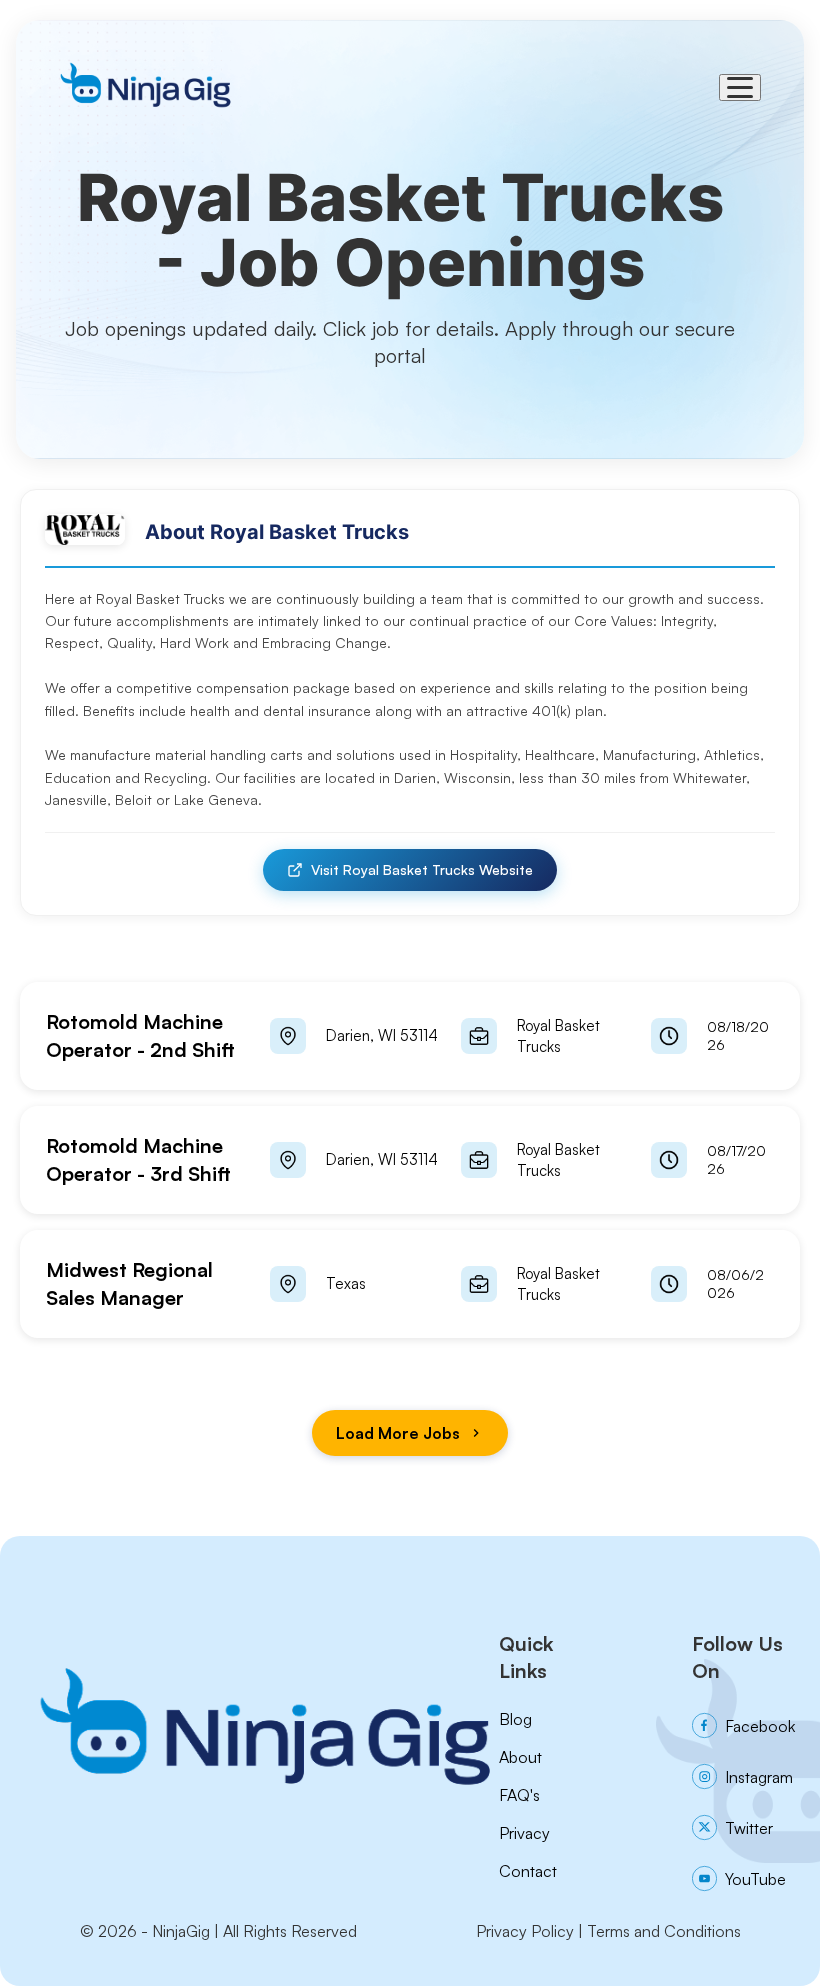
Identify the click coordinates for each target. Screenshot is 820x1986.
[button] (410, 1036)
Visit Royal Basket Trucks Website (422, 869)
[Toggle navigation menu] (740, 87)
